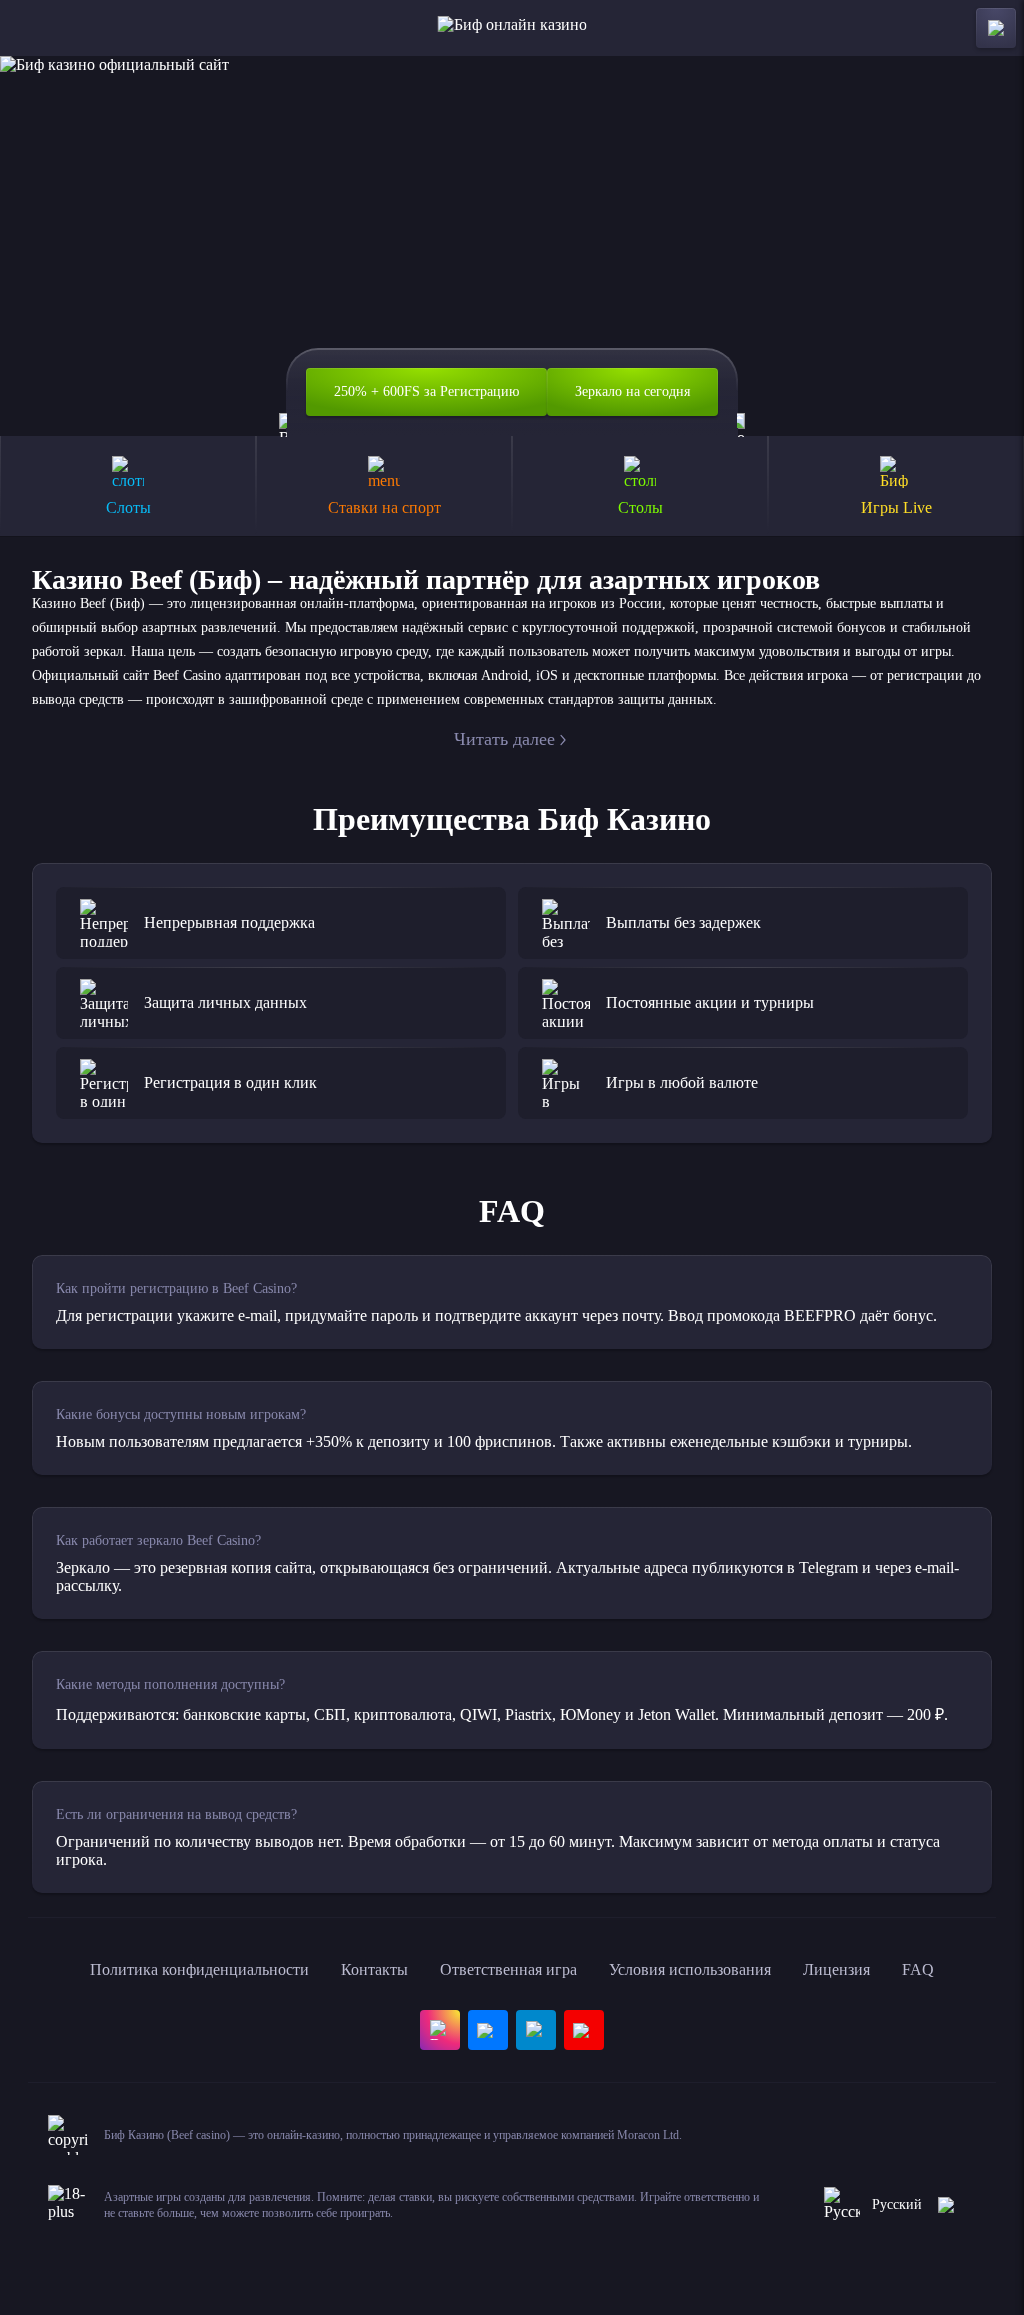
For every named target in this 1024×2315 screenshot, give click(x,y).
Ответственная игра (508, 1969)
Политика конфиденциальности (199, 1969)
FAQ (918, 1969)
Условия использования (690, 1969)
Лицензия (836, 1969)
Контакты (374, 1969)
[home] (512, 28)
